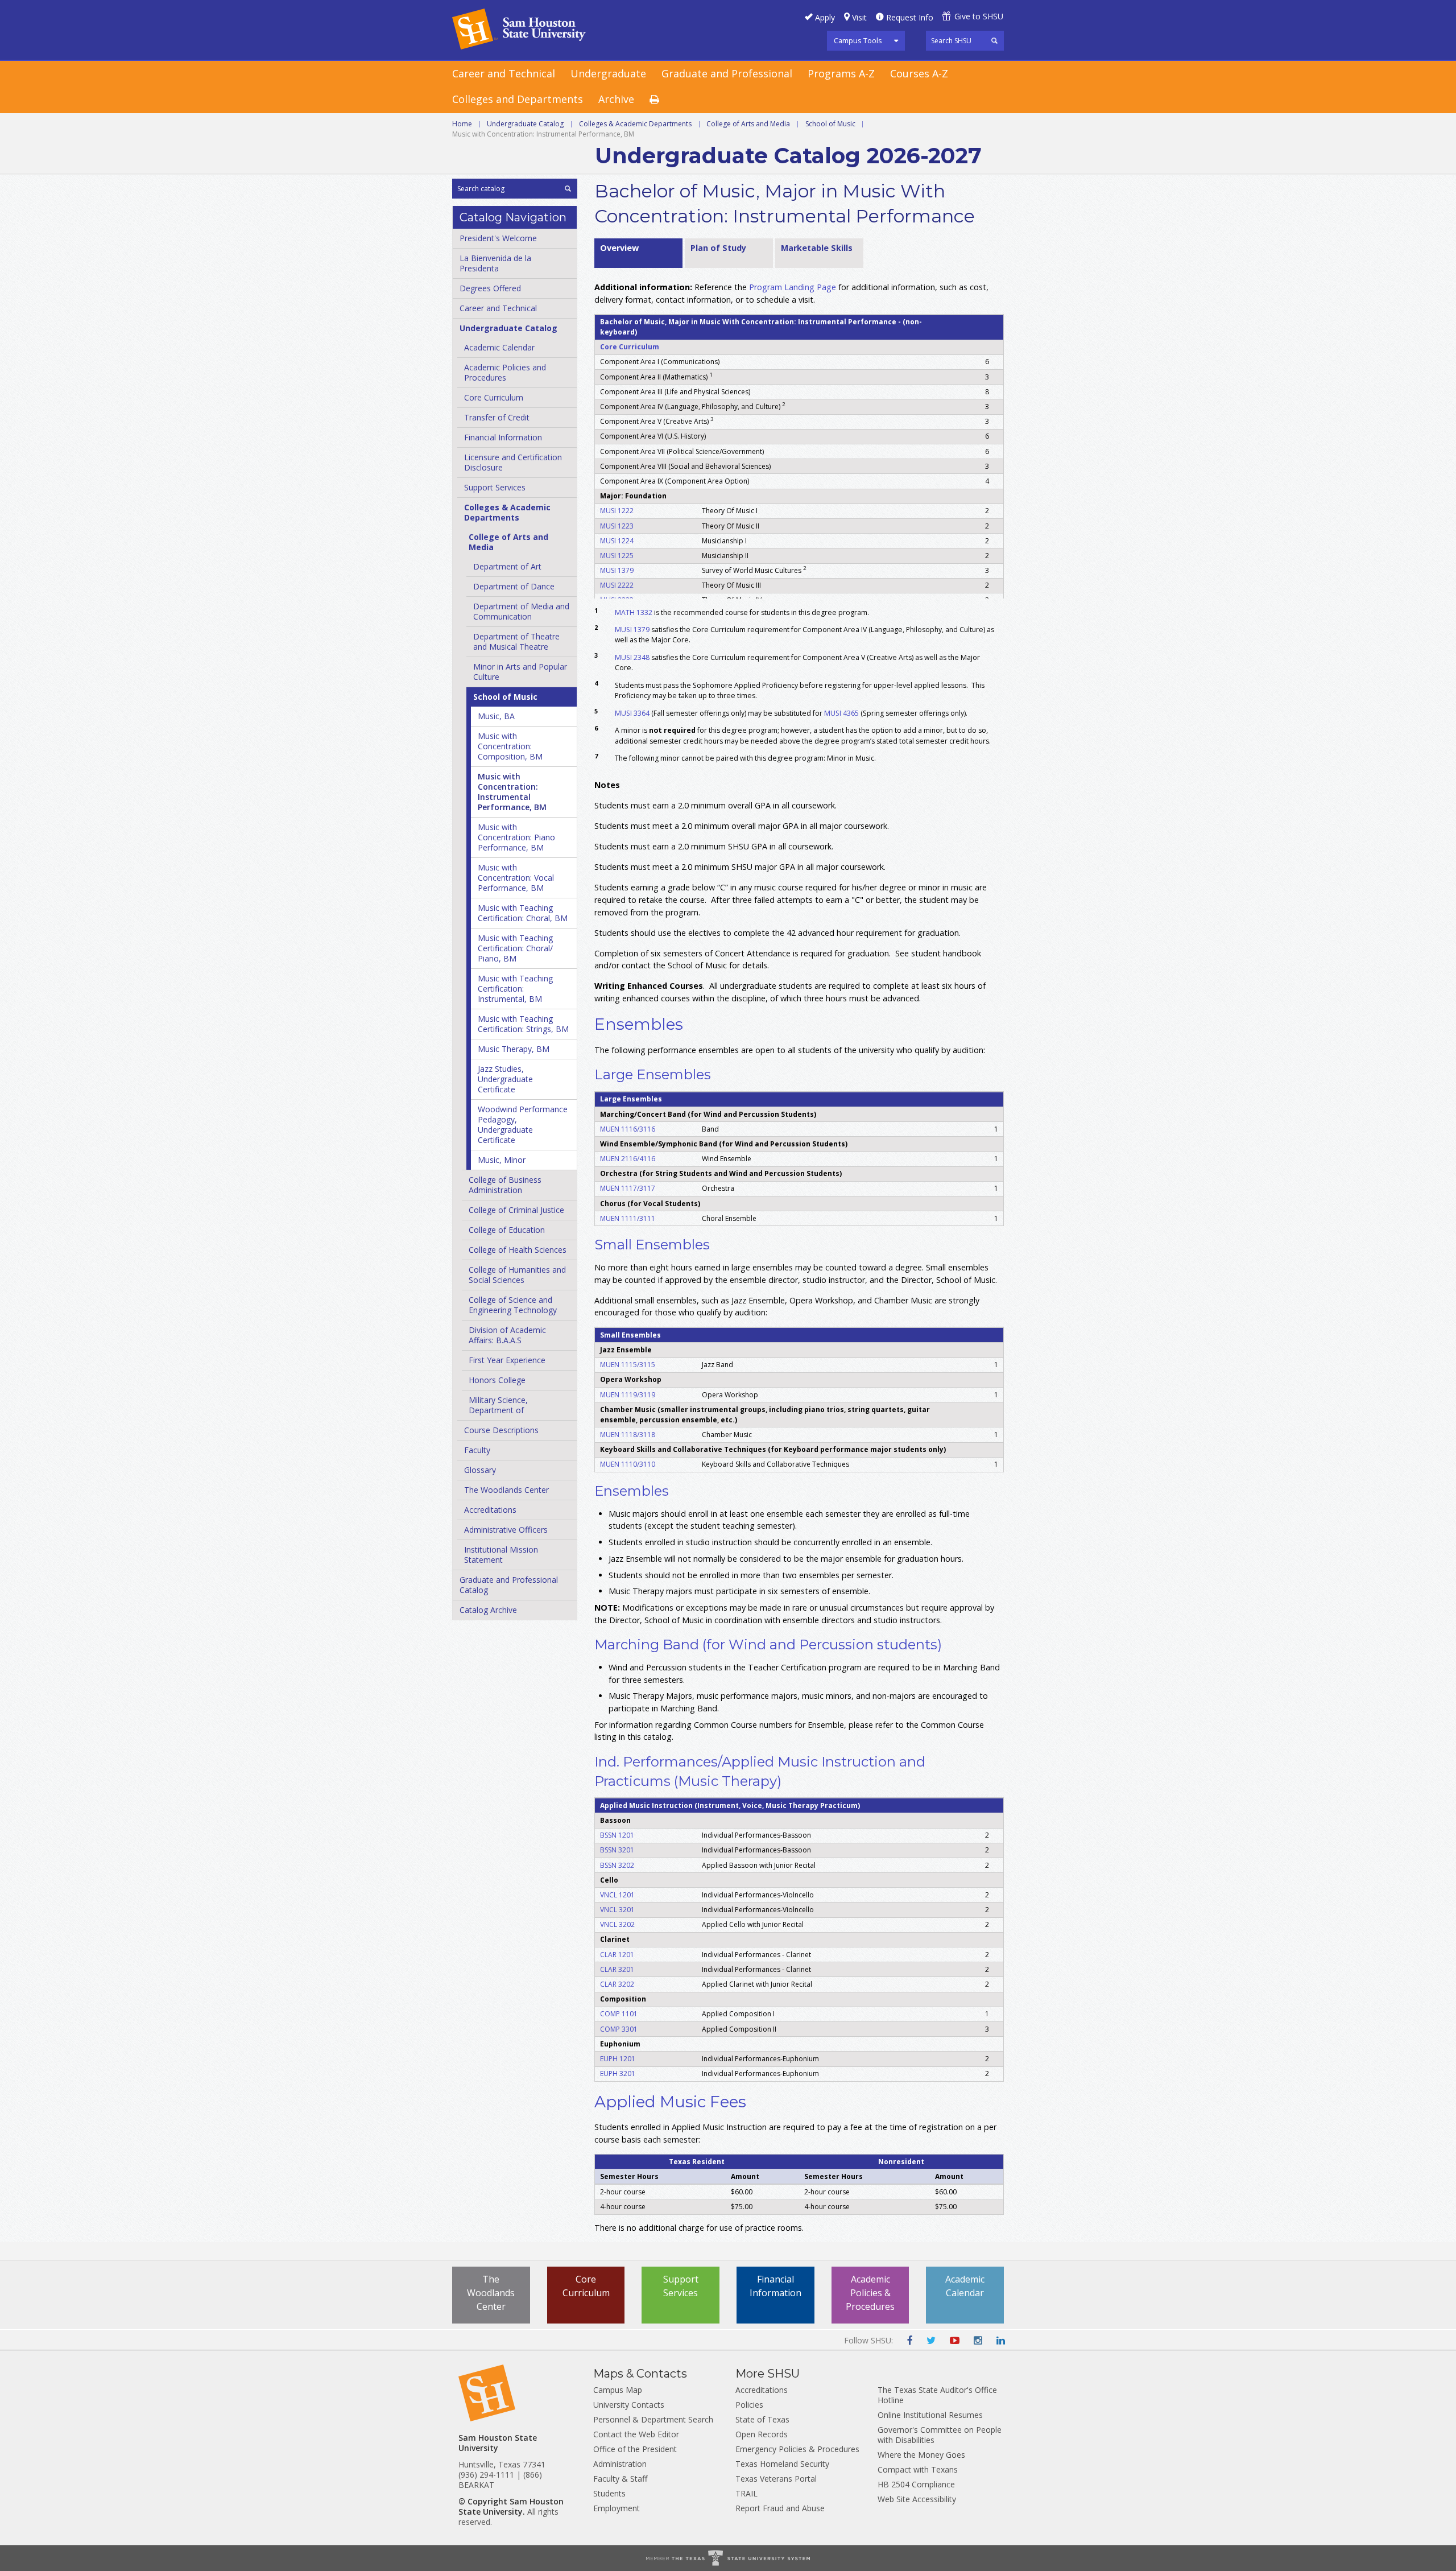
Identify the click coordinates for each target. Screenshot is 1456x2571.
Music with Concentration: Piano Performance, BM (516, 837)
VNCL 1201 (617, 1895)
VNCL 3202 (617, 1924)
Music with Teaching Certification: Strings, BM (523, 1024)
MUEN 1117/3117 (628, 1188)
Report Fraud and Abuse (780, 2508)
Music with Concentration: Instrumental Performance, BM (512, 792)
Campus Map (618, 2390)
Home (462, 124)
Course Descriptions (501, 1430)
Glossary (480, 1470)
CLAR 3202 (617, 1984)
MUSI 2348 (632, 657)
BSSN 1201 (617, 1835)
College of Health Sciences (518, 1250)
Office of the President (635, 2449)
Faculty (477, 1450)
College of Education (507, 1230)
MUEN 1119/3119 (628, 1395)
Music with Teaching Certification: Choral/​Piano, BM (515, 948)
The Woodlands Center (506, 1490)
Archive (616, 99)
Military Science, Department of (498, 1405)
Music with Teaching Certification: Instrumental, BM (515, 989)
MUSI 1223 (617, 526)
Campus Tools (858, 40)
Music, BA (496, 716)
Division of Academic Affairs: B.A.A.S (507, 1335)
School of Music (830, 124)
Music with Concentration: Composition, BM (510, 746)
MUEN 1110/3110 (628, 1464)
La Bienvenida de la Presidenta (495, 263)
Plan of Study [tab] (718, 248)
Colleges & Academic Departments (635, 124)
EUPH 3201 (618, 2073)
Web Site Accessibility (917, 2499)
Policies (749, 2405)
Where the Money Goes (921, 2455)
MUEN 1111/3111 (628, 1218)
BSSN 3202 (617, 1865)
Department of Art (507, 566)
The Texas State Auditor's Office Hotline (937, 2395)
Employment (617, 2508)
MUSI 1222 (617, 511)
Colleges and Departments (518, 99)
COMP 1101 (619, 2014)
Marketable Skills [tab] (817, 248)
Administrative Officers (506, 1530)
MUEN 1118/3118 (628, 1435)
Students (609, 2493)
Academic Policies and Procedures (505, 372)
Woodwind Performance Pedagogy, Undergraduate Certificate (523, 1124)
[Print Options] (662, 100)
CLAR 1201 (617, 1955)
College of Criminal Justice (516, 1210)
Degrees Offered (490, 288)
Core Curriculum (494, 397)
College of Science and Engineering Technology (513, 1305)
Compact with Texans (918, 2469)
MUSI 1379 (617, 570)
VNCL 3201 (617, 1910)
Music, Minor (502, 1160)
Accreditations (490, 1510)
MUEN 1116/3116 (628, 1129)
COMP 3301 (619, 2029)
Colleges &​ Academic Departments (507, 512)
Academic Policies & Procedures (870, 2293)
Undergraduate (608, 73)
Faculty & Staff (620, 2479)
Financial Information (503, 437)
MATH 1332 (634, 612)
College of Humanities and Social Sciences (517, 1275)
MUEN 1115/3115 (628, 1365)
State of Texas (762, 2419)
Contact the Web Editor (636, 2434)
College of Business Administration (505, 1185)
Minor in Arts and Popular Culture (520, 672)
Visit (859, 17)
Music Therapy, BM (514, 1049)
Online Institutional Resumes (930, 2415)
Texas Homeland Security (782, 2464)
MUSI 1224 (617, 541)
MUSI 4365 (841, 713)
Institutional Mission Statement (501, 1555)
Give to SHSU (979, 16)
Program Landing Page (793, 287)
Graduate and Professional (727, 73)
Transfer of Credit (497, 417)
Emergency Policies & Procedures (797, 2449)
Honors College (497, 1380)
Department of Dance (514, 586)
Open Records (762, 2434)
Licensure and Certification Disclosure (513, 462)
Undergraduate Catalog (525, 124)
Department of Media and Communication (521, 611)
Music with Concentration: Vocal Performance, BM (516, 878)
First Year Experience (507, 1360)
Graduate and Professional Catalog (509, 1585)
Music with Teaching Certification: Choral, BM (523, 913)
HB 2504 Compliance (916, 2484)
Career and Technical (504, 73)
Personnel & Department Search (653, 2419)
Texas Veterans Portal (776, 2479)
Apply (825, 17)
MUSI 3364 (632, 713)
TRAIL (746, 2493)
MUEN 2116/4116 (628, 1159)
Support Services (495, 487)
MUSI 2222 (617, 585)
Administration (620, 2464)
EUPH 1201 (618, 2059)
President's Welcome (498, 238)
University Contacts (629, 2405)
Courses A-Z (919, 73)
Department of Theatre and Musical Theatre (516, 641)
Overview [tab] (619, 248)
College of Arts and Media (748, 124)
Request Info (910, 17)
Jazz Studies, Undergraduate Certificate (505, 1079)
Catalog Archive (488, 1610)
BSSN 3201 (617, 1850)
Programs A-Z (841, 73)
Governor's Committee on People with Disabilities (940, 2435)
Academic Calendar (499, 347)
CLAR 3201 (617, 1969)
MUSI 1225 (617, 556)
